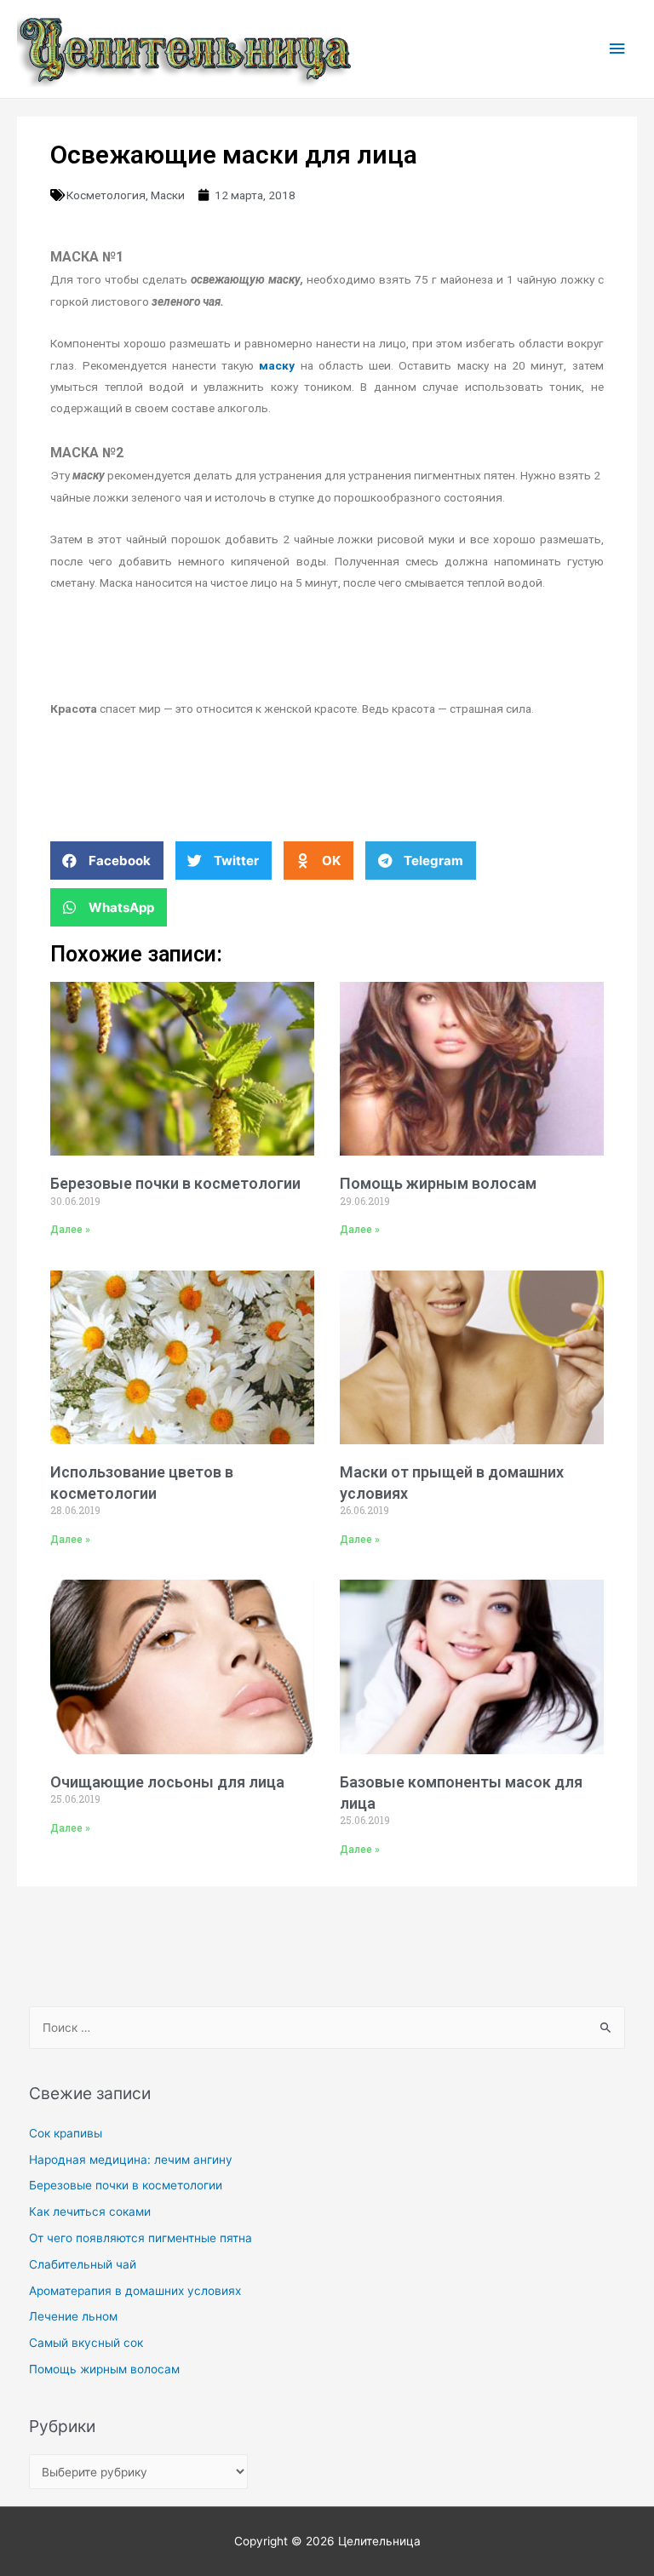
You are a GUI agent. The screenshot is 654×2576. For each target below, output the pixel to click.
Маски (168, 195)
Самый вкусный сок (86, 2343)
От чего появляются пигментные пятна (141, 2238)
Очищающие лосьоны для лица (167, 1782)
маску (277, 365)
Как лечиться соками (90, 2212)
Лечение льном (73, 2316)
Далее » (70, 1230)
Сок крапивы (66, 2133)
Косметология (106, 195)
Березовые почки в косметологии (175, 1183)
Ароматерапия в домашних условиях (135, 2291)
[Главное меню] (617, 49)
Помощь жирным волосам (438, 1183)
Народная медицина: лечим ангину (131, 2160)
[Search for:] (327, 2028)
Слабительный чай (83, 2264)
